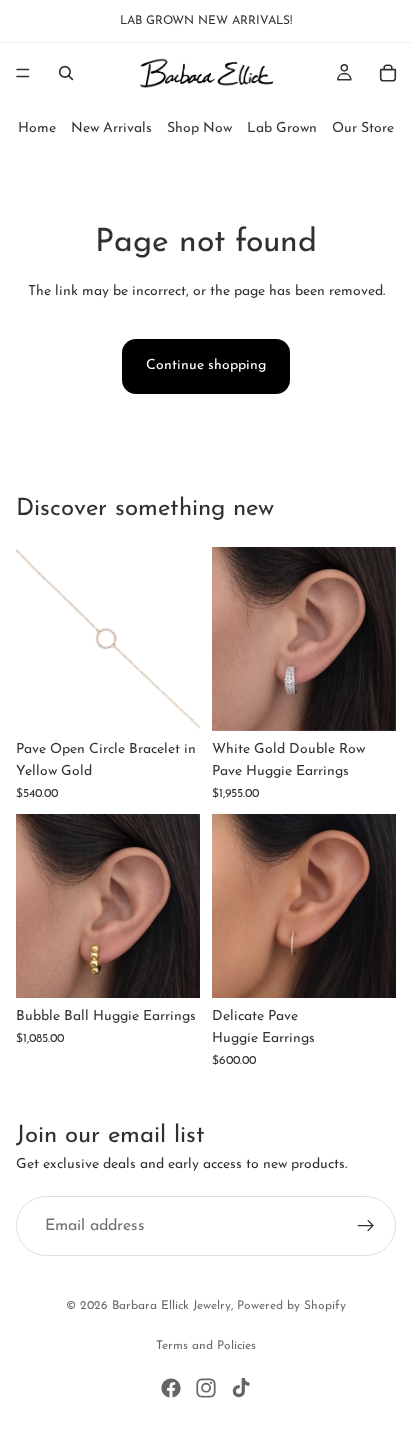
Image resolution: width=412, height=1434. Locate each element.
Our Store (363, 128)
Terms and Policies (206, 1346)
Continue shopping (206, 365)
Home (37, 128)
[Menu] (23, 73)
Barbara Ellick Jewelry (171, 1306)
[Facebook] (171, 1388)
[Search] (66, 73)
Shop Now (199, 128)
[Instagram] (206, 1388)
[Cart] (388, 73)
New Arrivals (111, 128)
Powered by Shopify (291, 1306)
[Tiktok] (241, 1388)
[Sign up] (366, 1226)
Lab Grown (282, 128)
